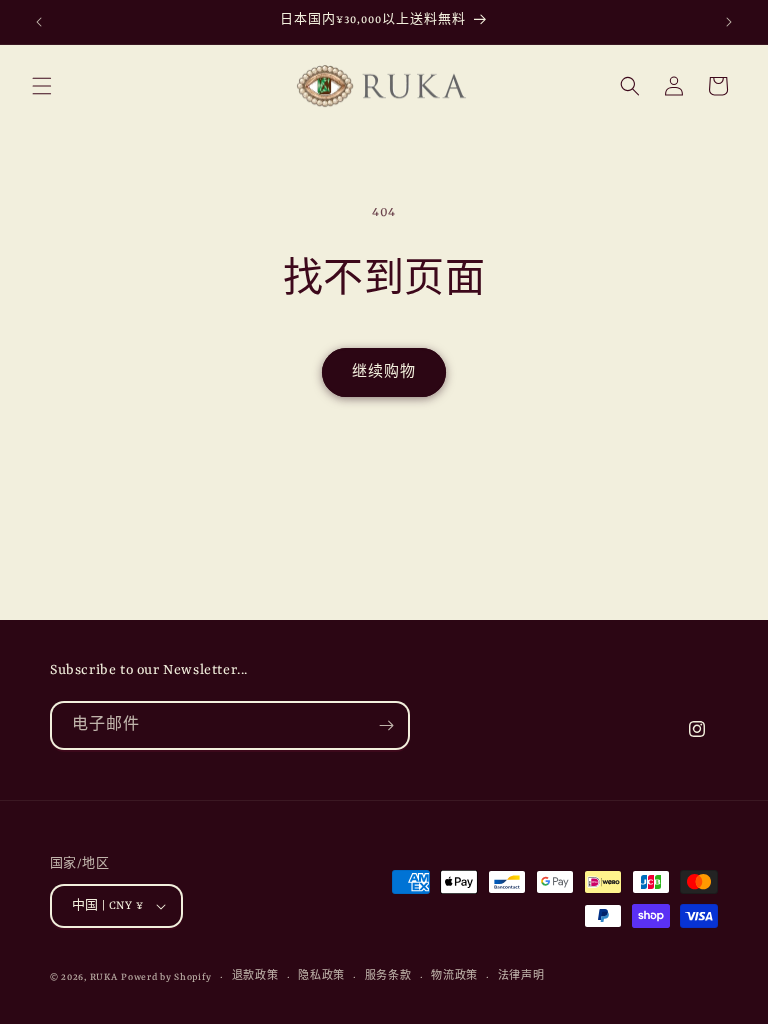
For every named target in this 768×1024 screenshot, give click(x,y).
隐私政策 (321, 976)
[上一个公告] (39, 22)
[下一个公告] (729, 22)
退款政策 (255, 976)
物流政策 (454, 976)
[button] (42, 86)
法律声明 (521, 976)
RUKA (104, 977)
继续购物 (384, 372)
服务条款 (388, 976)
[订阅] (386, 725)
